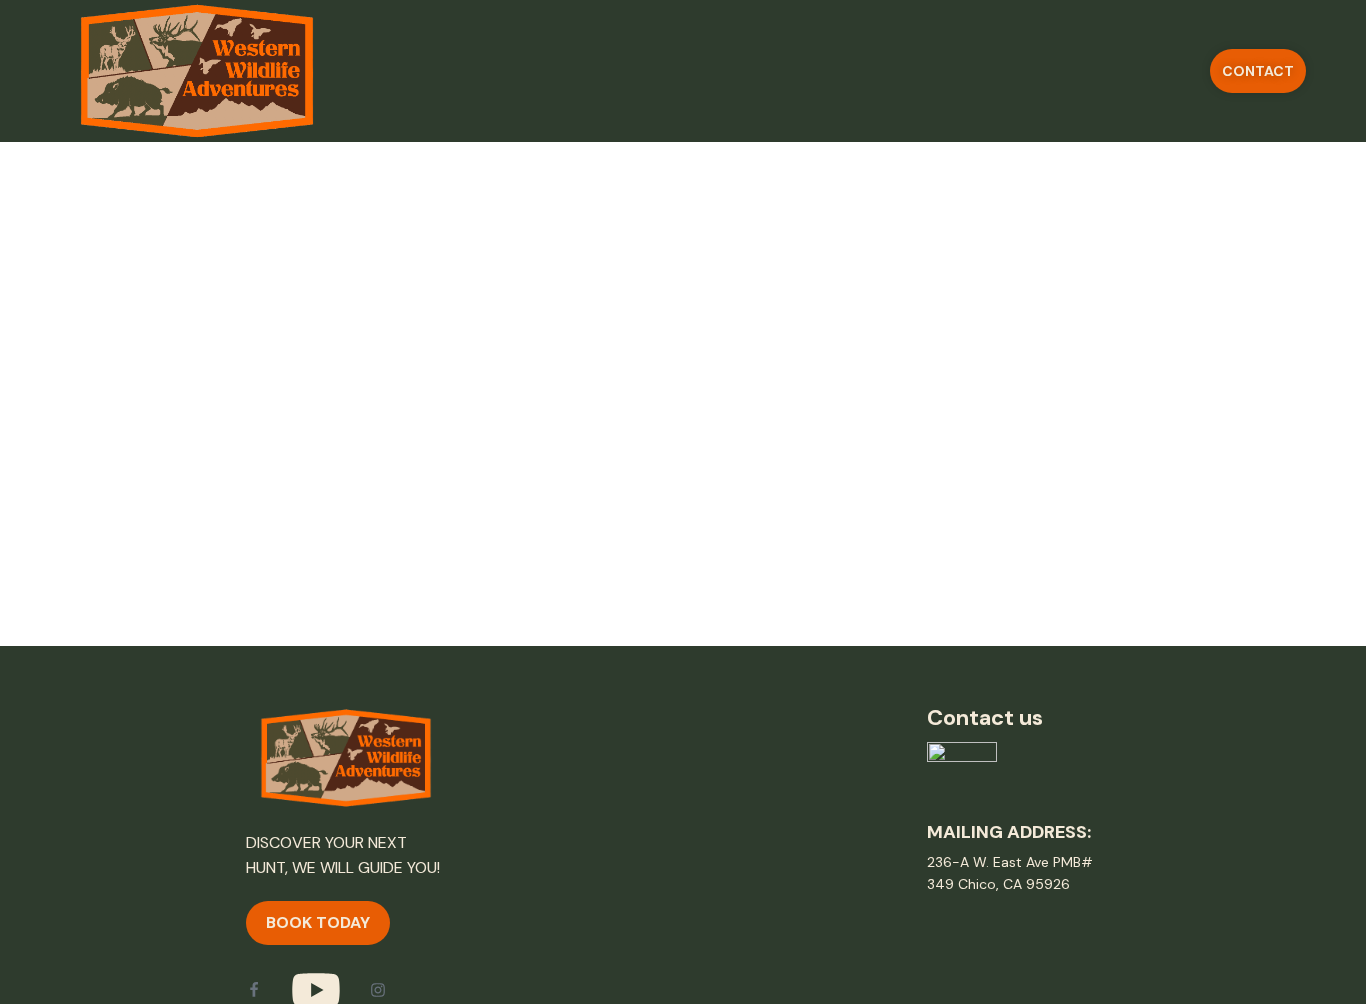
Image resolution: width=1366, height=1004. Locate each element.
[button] (1258, 71)
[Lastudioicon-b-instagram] (378, 990)
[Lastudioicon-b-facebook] (254, 990)
